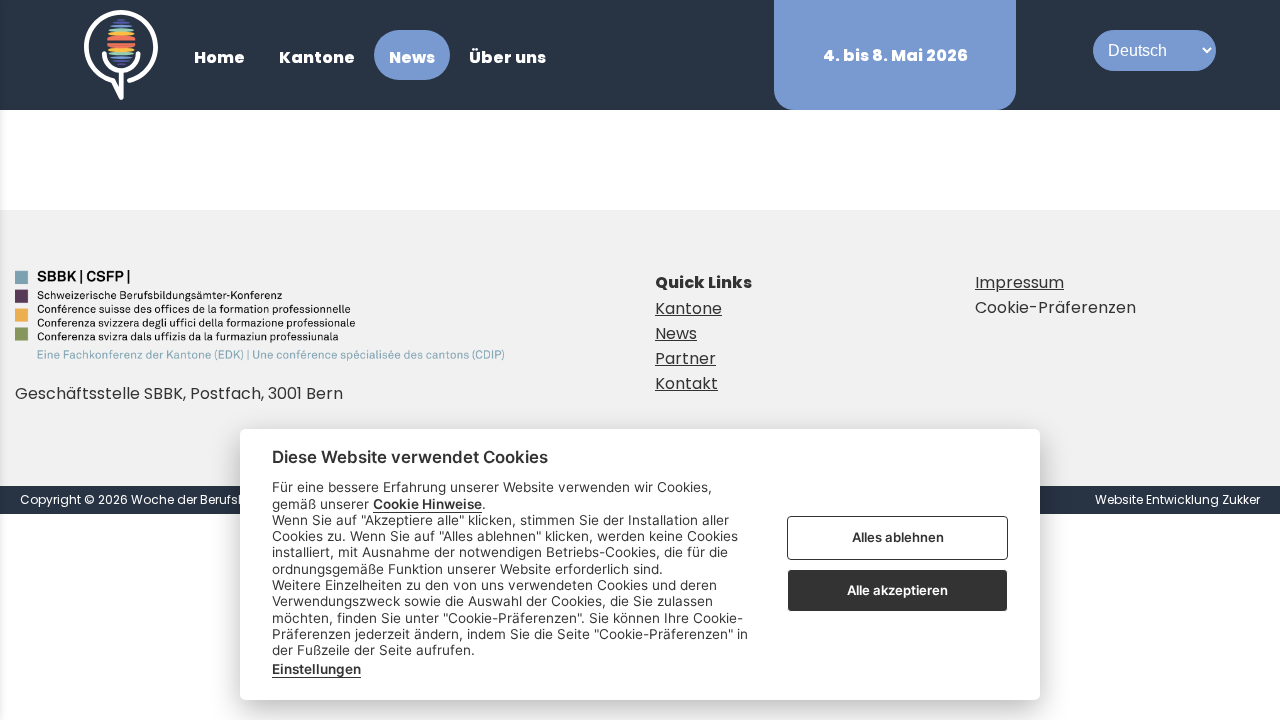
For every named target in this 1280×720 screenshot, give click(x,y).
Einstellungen (316, 669)
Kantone (688, 308)
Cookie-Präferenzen (1055, 307)
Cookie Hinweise (427, 504)
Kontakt (686, 383)
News (676, 333)
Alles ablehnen (898, 538)
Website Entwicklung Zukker (1177, 499)
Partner (685, 358)
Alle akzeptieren (897, 590)
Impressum (1019, 282)
